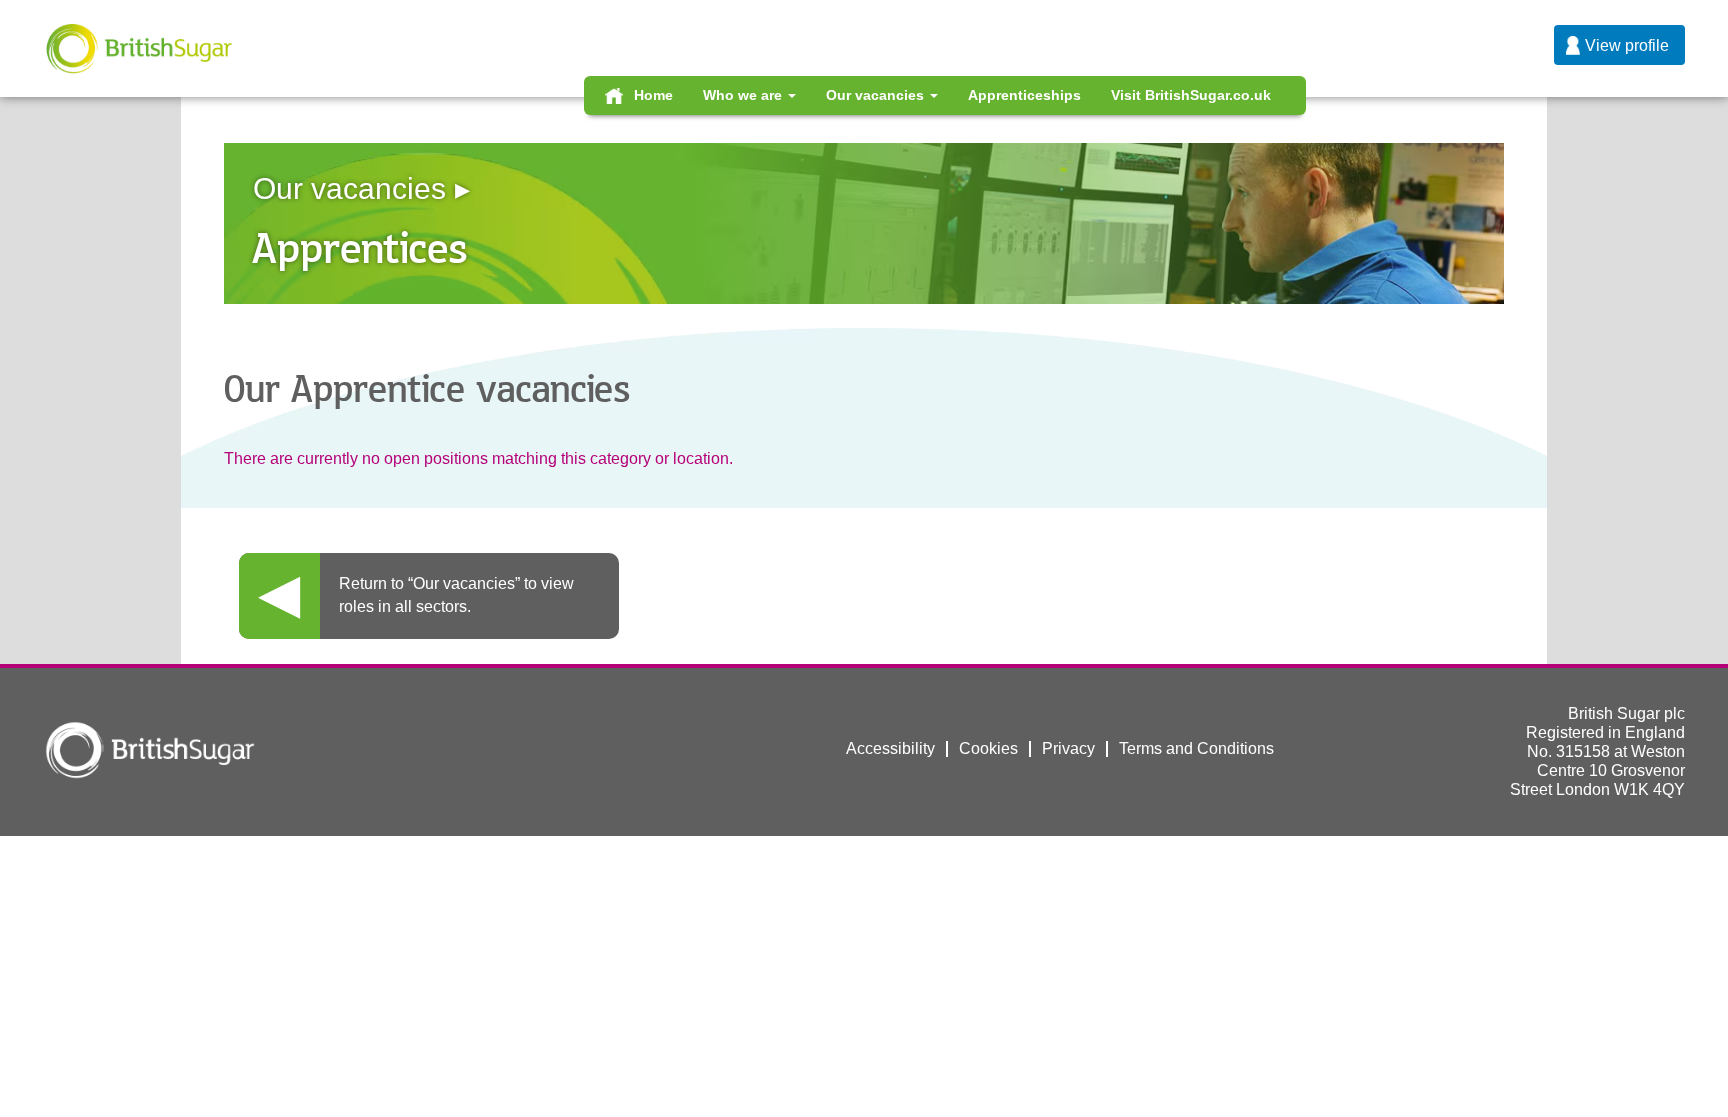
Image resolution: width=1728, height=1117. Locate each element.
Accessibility (890, 748)
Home (653, 95)
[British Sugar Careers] (139, 48)
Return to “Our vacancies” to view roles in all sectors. (456, 595)
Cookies (988, 748)
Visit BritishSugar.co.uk (1191, 95)
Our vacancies (349, 188)
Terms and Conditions (1196, 748)
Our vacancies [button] (877, 95)
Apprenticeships (1024, 95)
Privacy (1068, 748)
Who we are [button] (744, 95)
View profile (1627, 45)
